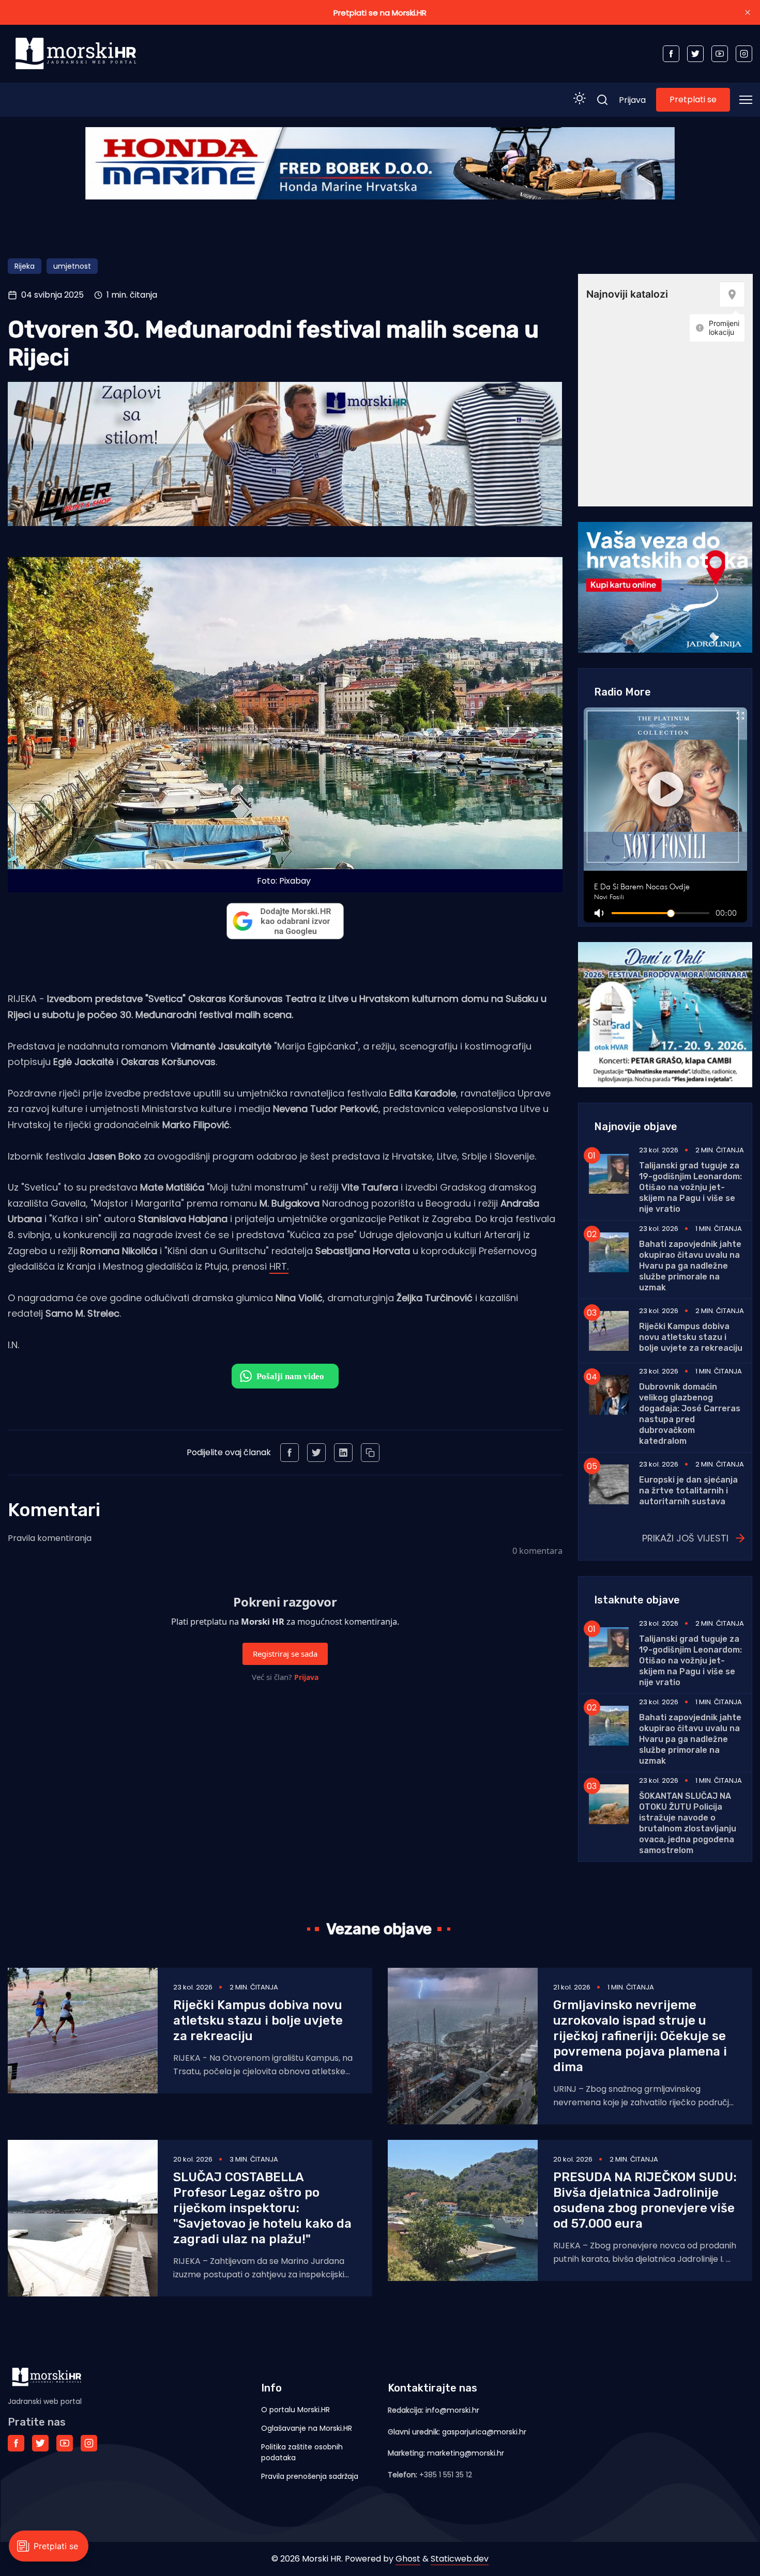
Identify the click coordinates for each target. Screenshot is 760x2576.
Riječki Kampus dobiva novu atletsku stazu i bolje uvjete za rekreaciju (691, 1337)
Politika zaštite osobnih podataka (302, 2452)
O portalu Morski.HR (295, 2410)
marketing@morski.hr (466, 2453)
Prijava (632, 100)
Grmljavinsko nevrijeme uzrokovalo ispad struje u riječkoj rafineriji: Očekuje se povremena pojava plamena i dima (640, 2036)
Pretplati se (693, 99)
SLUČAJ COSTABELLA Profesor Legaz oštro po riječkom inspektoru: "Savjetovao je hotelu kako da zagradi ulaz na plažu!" (262, 2208)
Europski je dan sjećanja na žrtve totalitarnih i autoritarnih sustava (688, 1491)
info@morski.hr (452, 2410)
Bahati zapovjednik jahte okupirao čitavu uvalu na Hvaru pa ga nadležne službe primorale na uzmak (690, 1266)
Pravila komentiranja (50, 1538)
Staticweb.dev (460, 2559)
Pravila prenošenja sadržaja (310, 2476)
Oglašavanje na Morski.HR (307, 2428)
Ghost (408, 2559)
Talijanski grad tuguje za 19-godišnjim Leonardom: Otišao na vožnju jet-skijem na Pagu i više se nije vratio (690, 1187)
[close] (748, 12)
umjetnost (72, 266)
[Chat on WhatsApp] (285, 1376)
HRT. (279, 1266)
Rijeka (25, 266)
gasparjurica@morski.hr (484, 2432)
